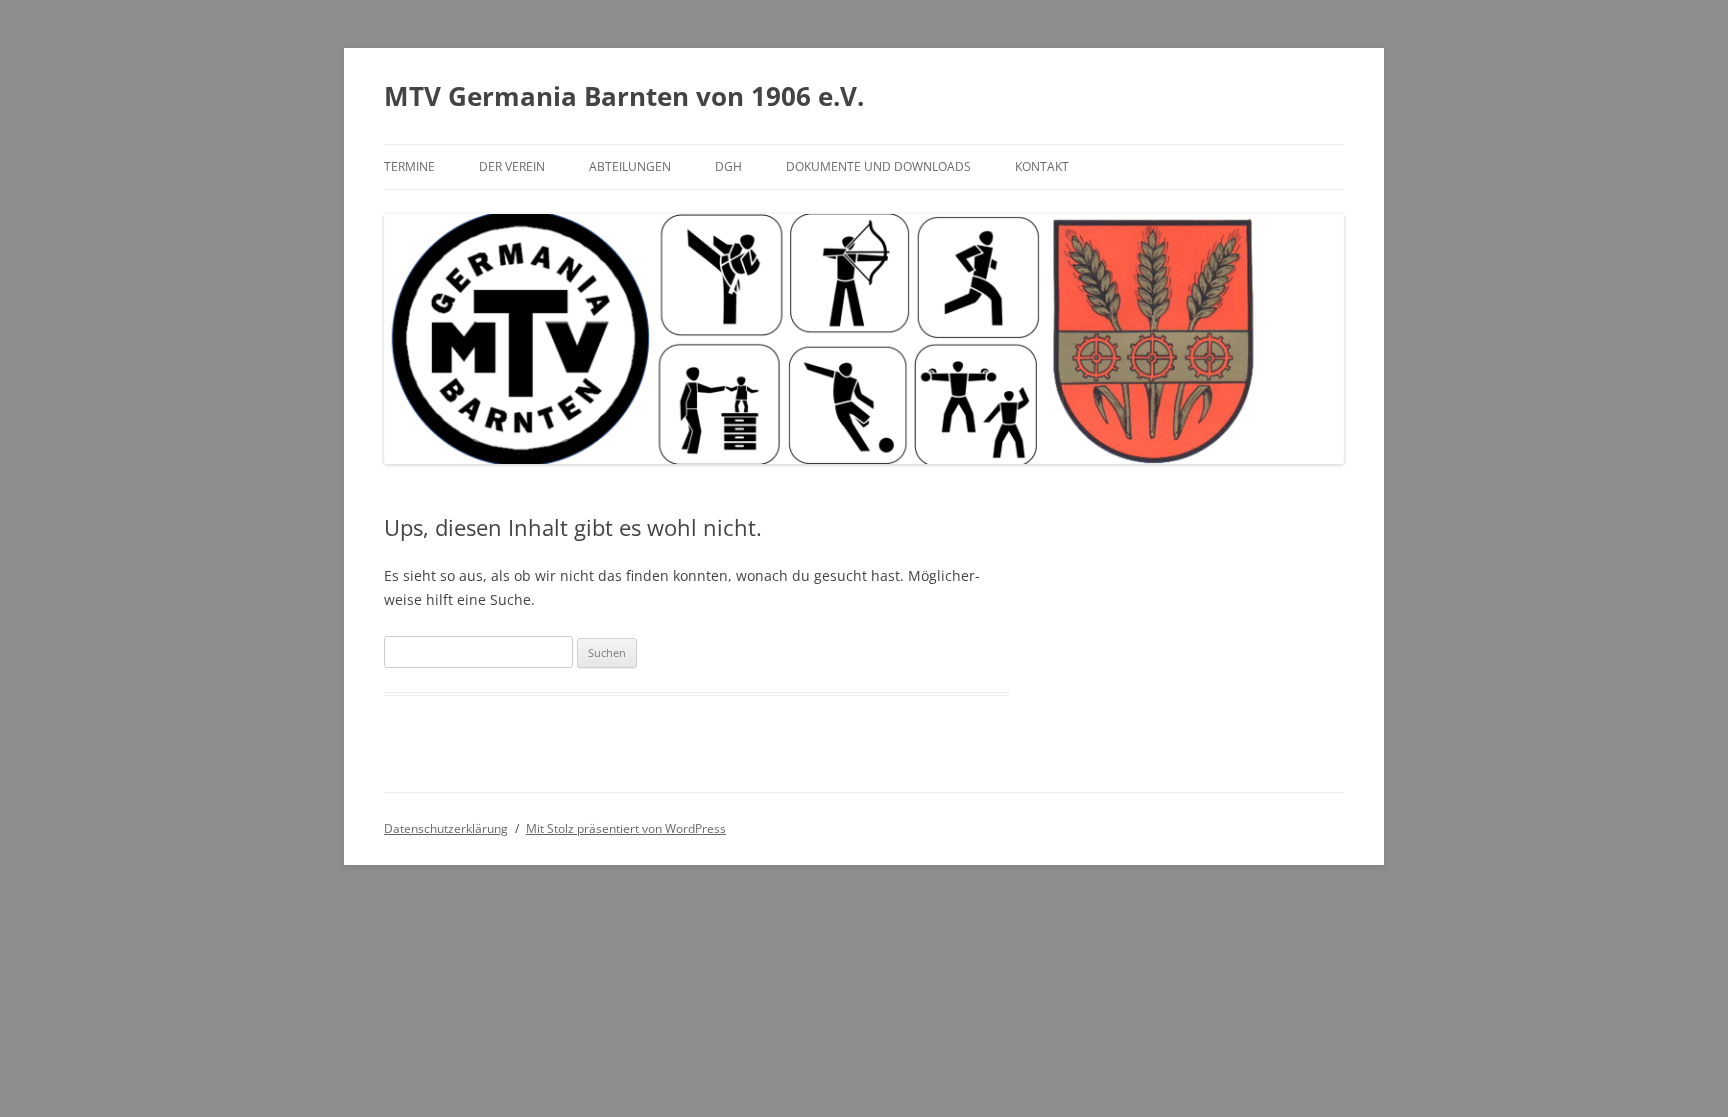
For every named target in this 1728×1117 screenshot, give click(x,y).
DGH (728, 166)
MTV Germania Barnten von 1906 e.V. (624, 96)
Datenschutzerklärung (446, 828)
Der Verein (512, 166)
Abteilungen (630, 166)
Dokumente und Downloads (878, 166)
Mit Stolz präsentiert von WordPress (626, 828)
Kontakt (1042, 166)
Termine (409, 166)
